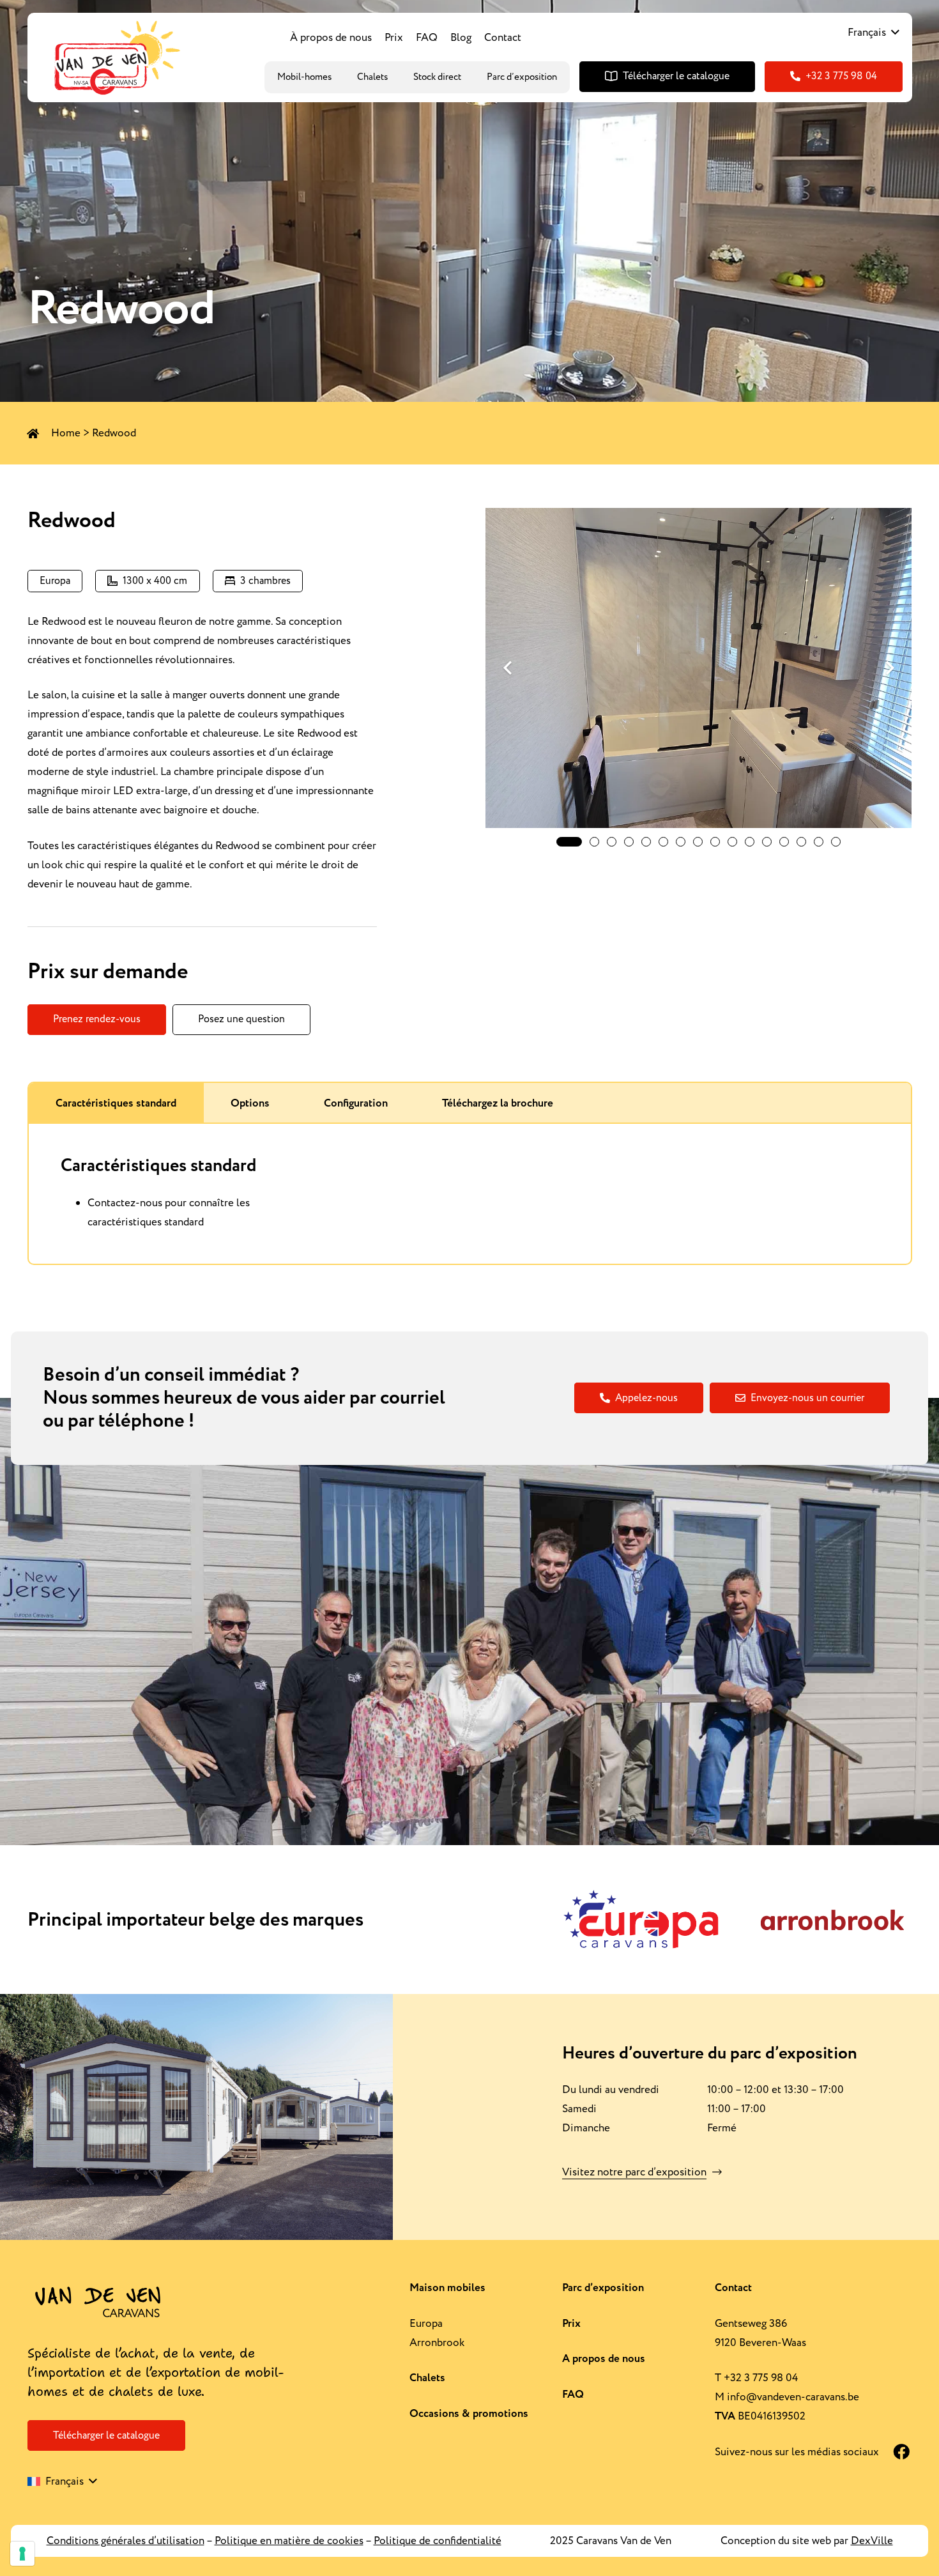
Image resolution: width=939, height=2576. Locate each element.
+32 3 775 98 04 (761, 2378)
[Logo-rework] (115, 57)
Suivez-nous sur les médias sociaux (797, 2452)
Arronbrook (437, 2343)
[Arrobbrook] (832, 1920)
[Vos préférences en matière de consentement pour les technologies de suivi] (22, 2554)
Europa (426, 2324)
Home (66, 433)
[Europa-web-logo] (641, 1920)
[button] (873, 33)
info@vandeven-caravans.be (793, 2397)
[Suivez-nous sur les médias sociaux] (894, 2452)
